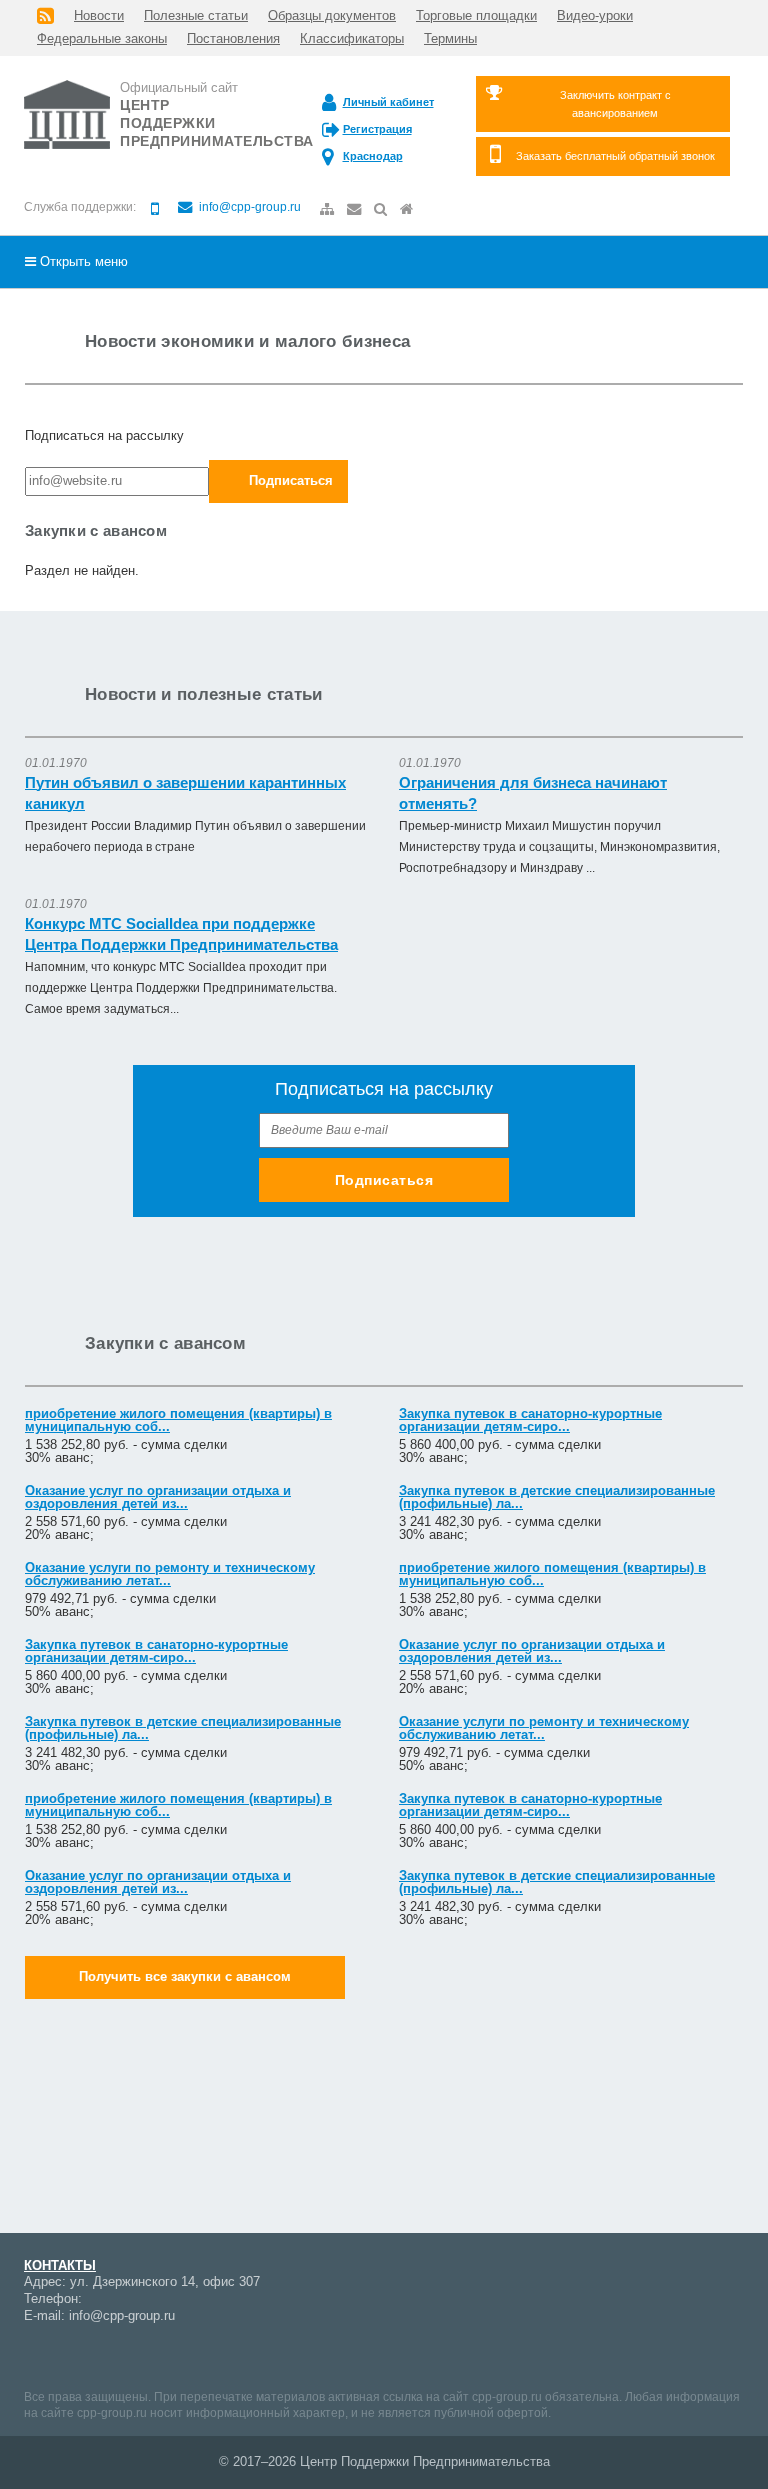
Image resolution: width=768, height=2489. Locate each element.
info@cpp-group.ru (248, 207)
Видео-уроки (595, 15)
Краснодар (373, 156)
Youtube (109, 2355)
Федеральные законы (102, 38)
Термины (450, 38)
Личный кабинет (388, 102)
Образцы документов (332, 15)
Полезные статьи (196, 15)
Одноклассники (179, 2355)
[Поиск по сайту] (382, 209)
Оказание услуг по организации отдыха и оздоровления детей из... (158, 1497)
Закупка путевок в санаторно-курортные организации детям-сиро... (530, 1420)
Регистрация (377, 129)
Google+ (74, 2355)
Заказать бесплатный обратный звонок (615, 156)
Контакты (60, 2265)
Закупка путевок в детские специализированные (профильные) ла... (557, 1497)
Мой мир (39, 2355)
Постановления (233, 38)
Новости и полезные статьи (204, 694)
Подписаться (291, 480)
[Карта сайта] (329, 209)
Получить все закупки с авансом (185, 1976)
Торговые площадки (476, 15)
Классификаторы (352, 38)
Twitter (214, 2355)
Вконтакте (144, 2355)
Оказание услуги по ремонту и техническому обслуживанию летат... (170, 1574)
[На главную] (408, 209)
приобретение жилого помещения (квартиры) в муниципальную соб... (178, 1420)
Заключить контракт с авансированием (615, 104)
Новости (99, 15)
